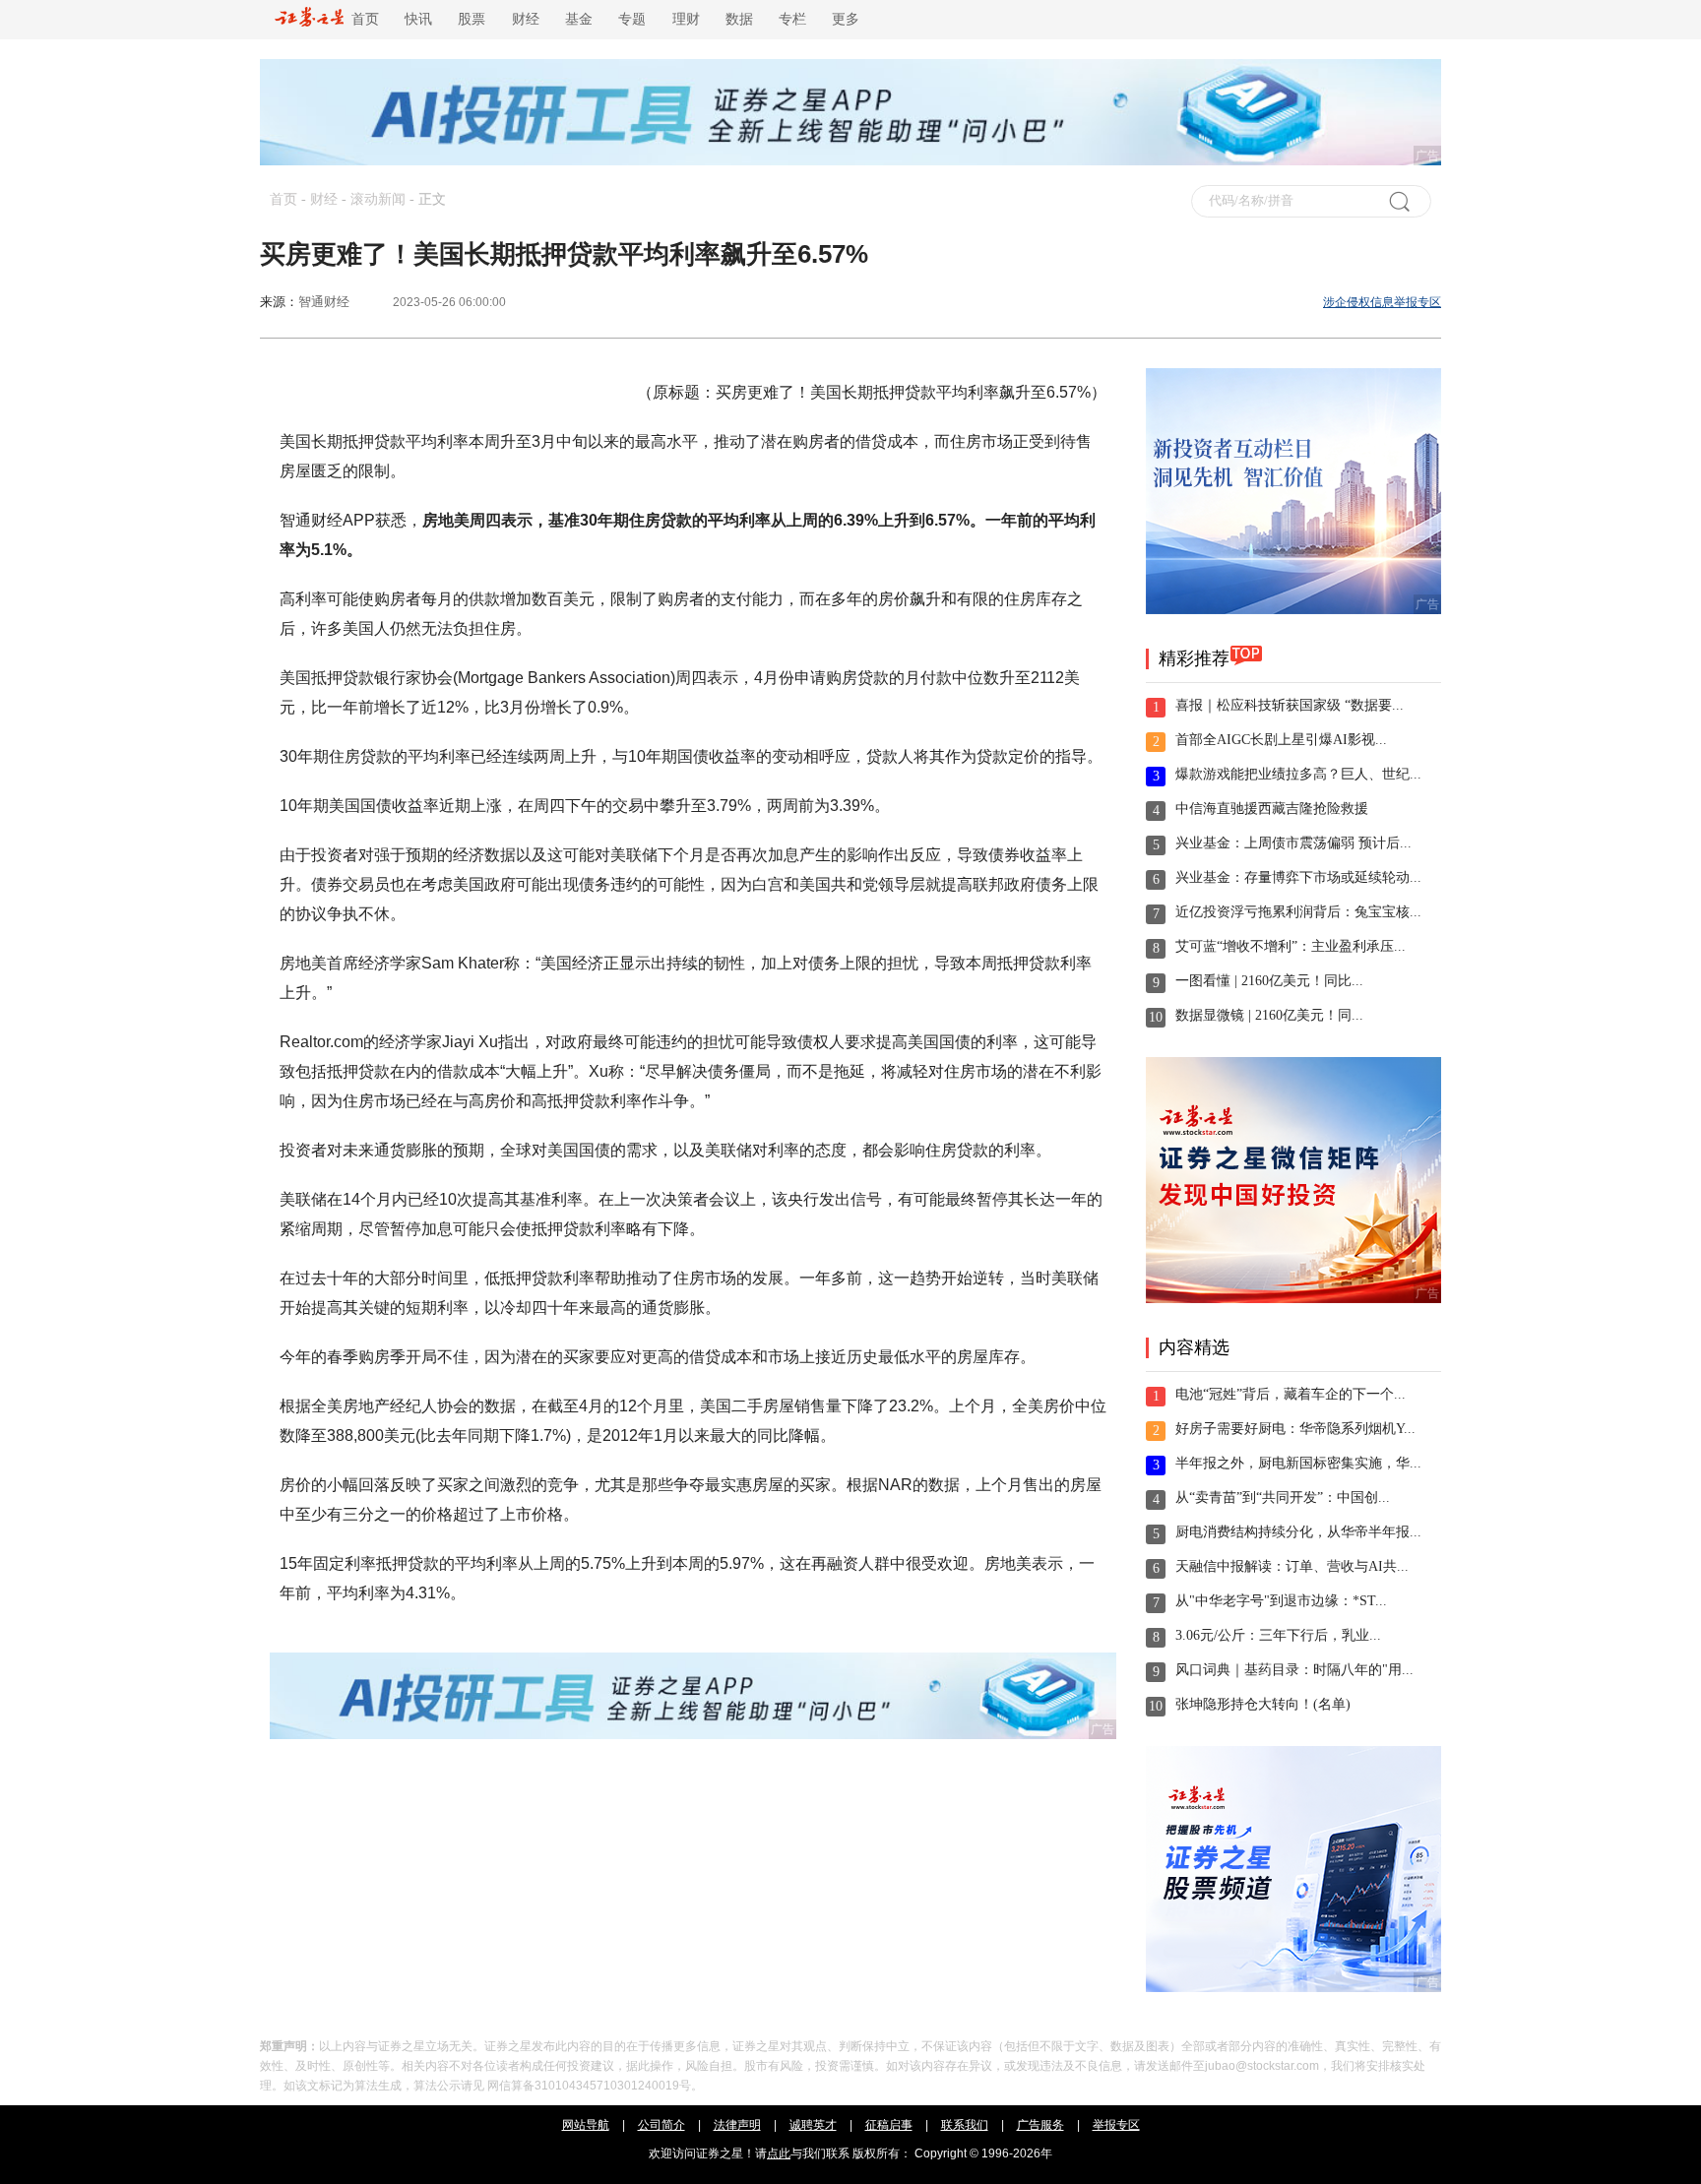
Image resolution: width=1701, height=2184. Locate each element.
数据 (739, 19)
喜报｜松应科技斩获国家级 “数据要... (1290, 705)
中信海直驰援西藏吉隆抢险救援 (1272, 809)
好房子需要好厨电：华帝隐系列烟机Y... (1295, 1429)
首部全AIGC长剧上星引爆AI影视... (1281, 740)
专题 (632, 19)
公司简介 (661, 2125)
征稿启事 (889, 2125)
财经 (526, 19)
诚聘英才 (813, 2125)
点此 (779, 2153)
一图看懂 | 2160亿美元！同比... (1269, 981)
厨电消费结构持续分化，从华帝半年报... (1298, 1532)
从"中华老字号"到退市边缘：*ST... (1281, 1601)
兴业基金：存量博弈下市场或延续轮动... (1298, 877)
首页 (361, 19)
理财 (686, 19)
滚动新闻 (378, 199)
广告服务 (1040, 2125)
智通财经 (324, 302)
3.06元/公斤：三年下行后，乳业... (1278, 1635)
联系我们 (965, 2125)
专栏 (792, 19)
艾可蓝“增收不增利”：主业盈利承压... (1291, 946)
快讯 (418, 19)
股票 (472, 19)
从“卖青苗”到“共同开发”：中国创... (1283, 1498)
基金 (579, 19)
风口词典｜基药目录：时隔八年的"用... (1294, 1670)
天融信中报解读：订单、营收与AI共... (1292, 1566)
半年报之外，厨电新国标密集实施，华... (1298, 1463)
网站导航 (586, 2125)
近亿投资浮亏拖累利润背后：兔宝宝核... (1298, 912)
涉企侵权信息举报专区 (1382, 302)
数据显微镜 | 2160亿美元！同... (1269, 1015)
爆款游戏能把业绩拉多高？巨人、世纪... (1298, 774)
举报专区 (1116, 2125)
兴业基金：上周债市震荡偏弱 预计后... (1293, 843)
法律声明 (737, 2125)
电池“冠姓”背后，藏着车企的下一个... (1291, 1394)
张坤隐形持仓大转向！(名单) (1263, 1704)
